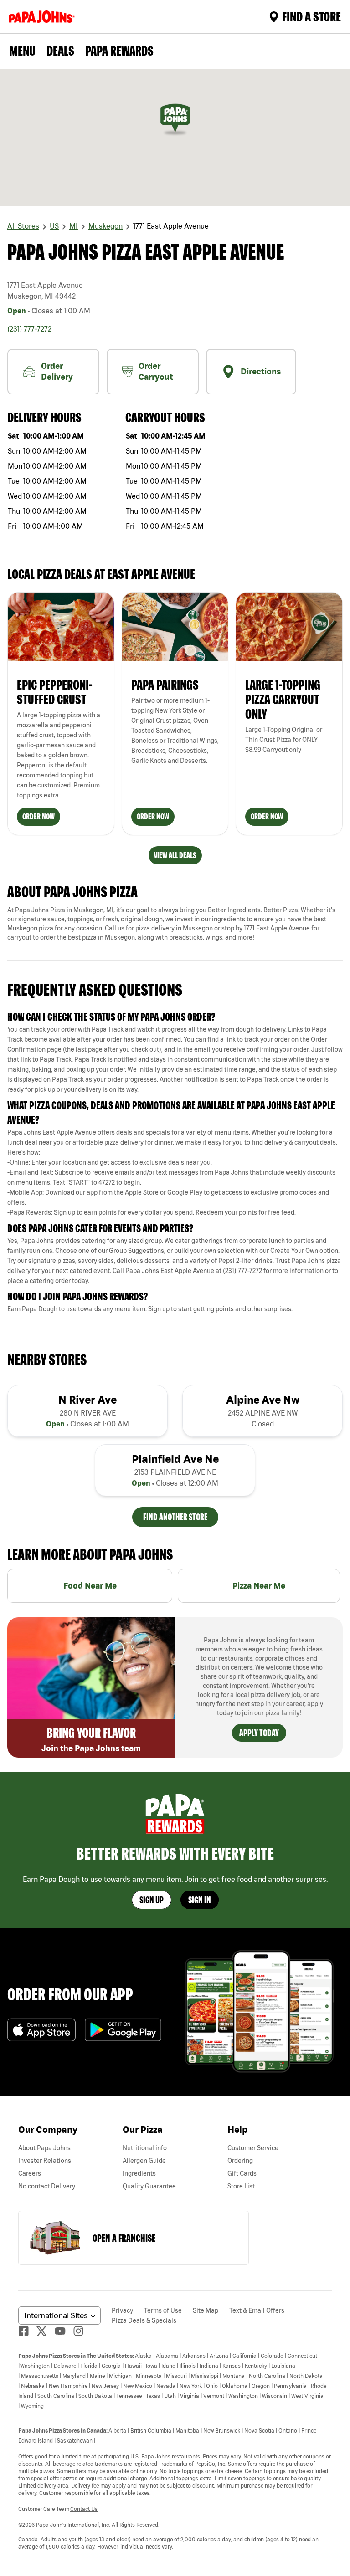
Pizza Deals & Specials (144, 2320)
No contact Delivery (47, 2186)
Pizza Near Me (259, 1586)
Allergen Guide (144, 2161)
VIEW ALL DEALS (175, 855)
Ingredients (139, 2173)
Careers (30, 2173)
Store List (241, 2186)
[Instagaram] (82, 2331)
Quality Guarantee (149, 2186)
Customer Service (253, 2148)
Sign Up (152, 1900)
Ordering (240, 2161)
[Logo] (44, 17)
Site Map (206, 2310)
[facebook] (27, 2331)
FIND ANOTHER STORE (175, 1517)
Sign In (200, 1900)
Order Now (39, 816)
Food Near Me (90, 1586)
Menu (22, 51)
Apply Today (259, 1733)
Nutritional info (145, 2148)
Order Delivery (57, 371)
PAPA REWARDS (119, 51)
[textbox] (175, 1059)
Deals (60, 51)
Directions (261, 371)
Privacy (122, 2310)
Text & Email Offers (257, 2310)
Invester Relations (45, 2161)
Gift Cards (242, 2173)
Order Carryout (156, 371)
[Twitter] (46, 2331)
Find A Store (311, 16)
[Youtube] (64, 2331)
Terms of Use (163, 2310)
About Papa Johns (44, 2148)
